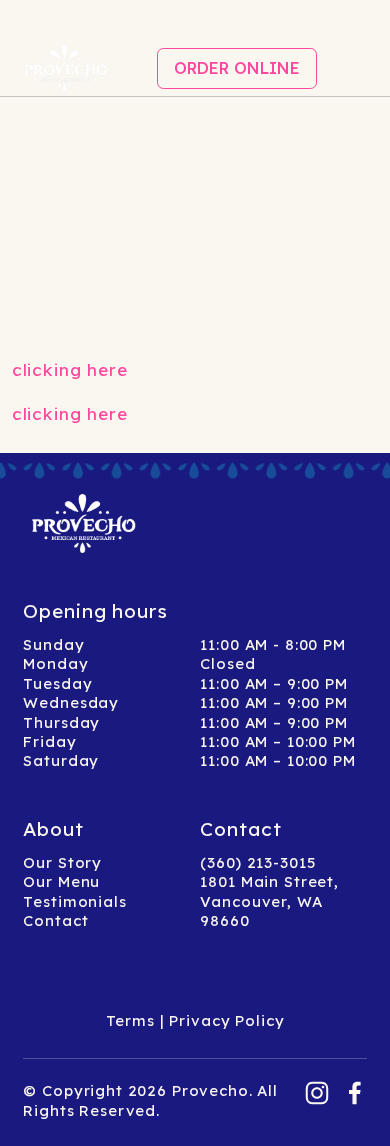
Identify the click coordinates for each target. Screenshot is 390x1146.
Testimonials (74, 901)
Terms (130, 1020)
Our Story (62, 862)
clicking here (70, 369)
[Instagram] (317, 1093)
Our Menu (61, 881)
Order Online (237, 68)
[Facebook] (355, 1093)
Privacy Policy (226, 1020)
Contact (55, 920)
